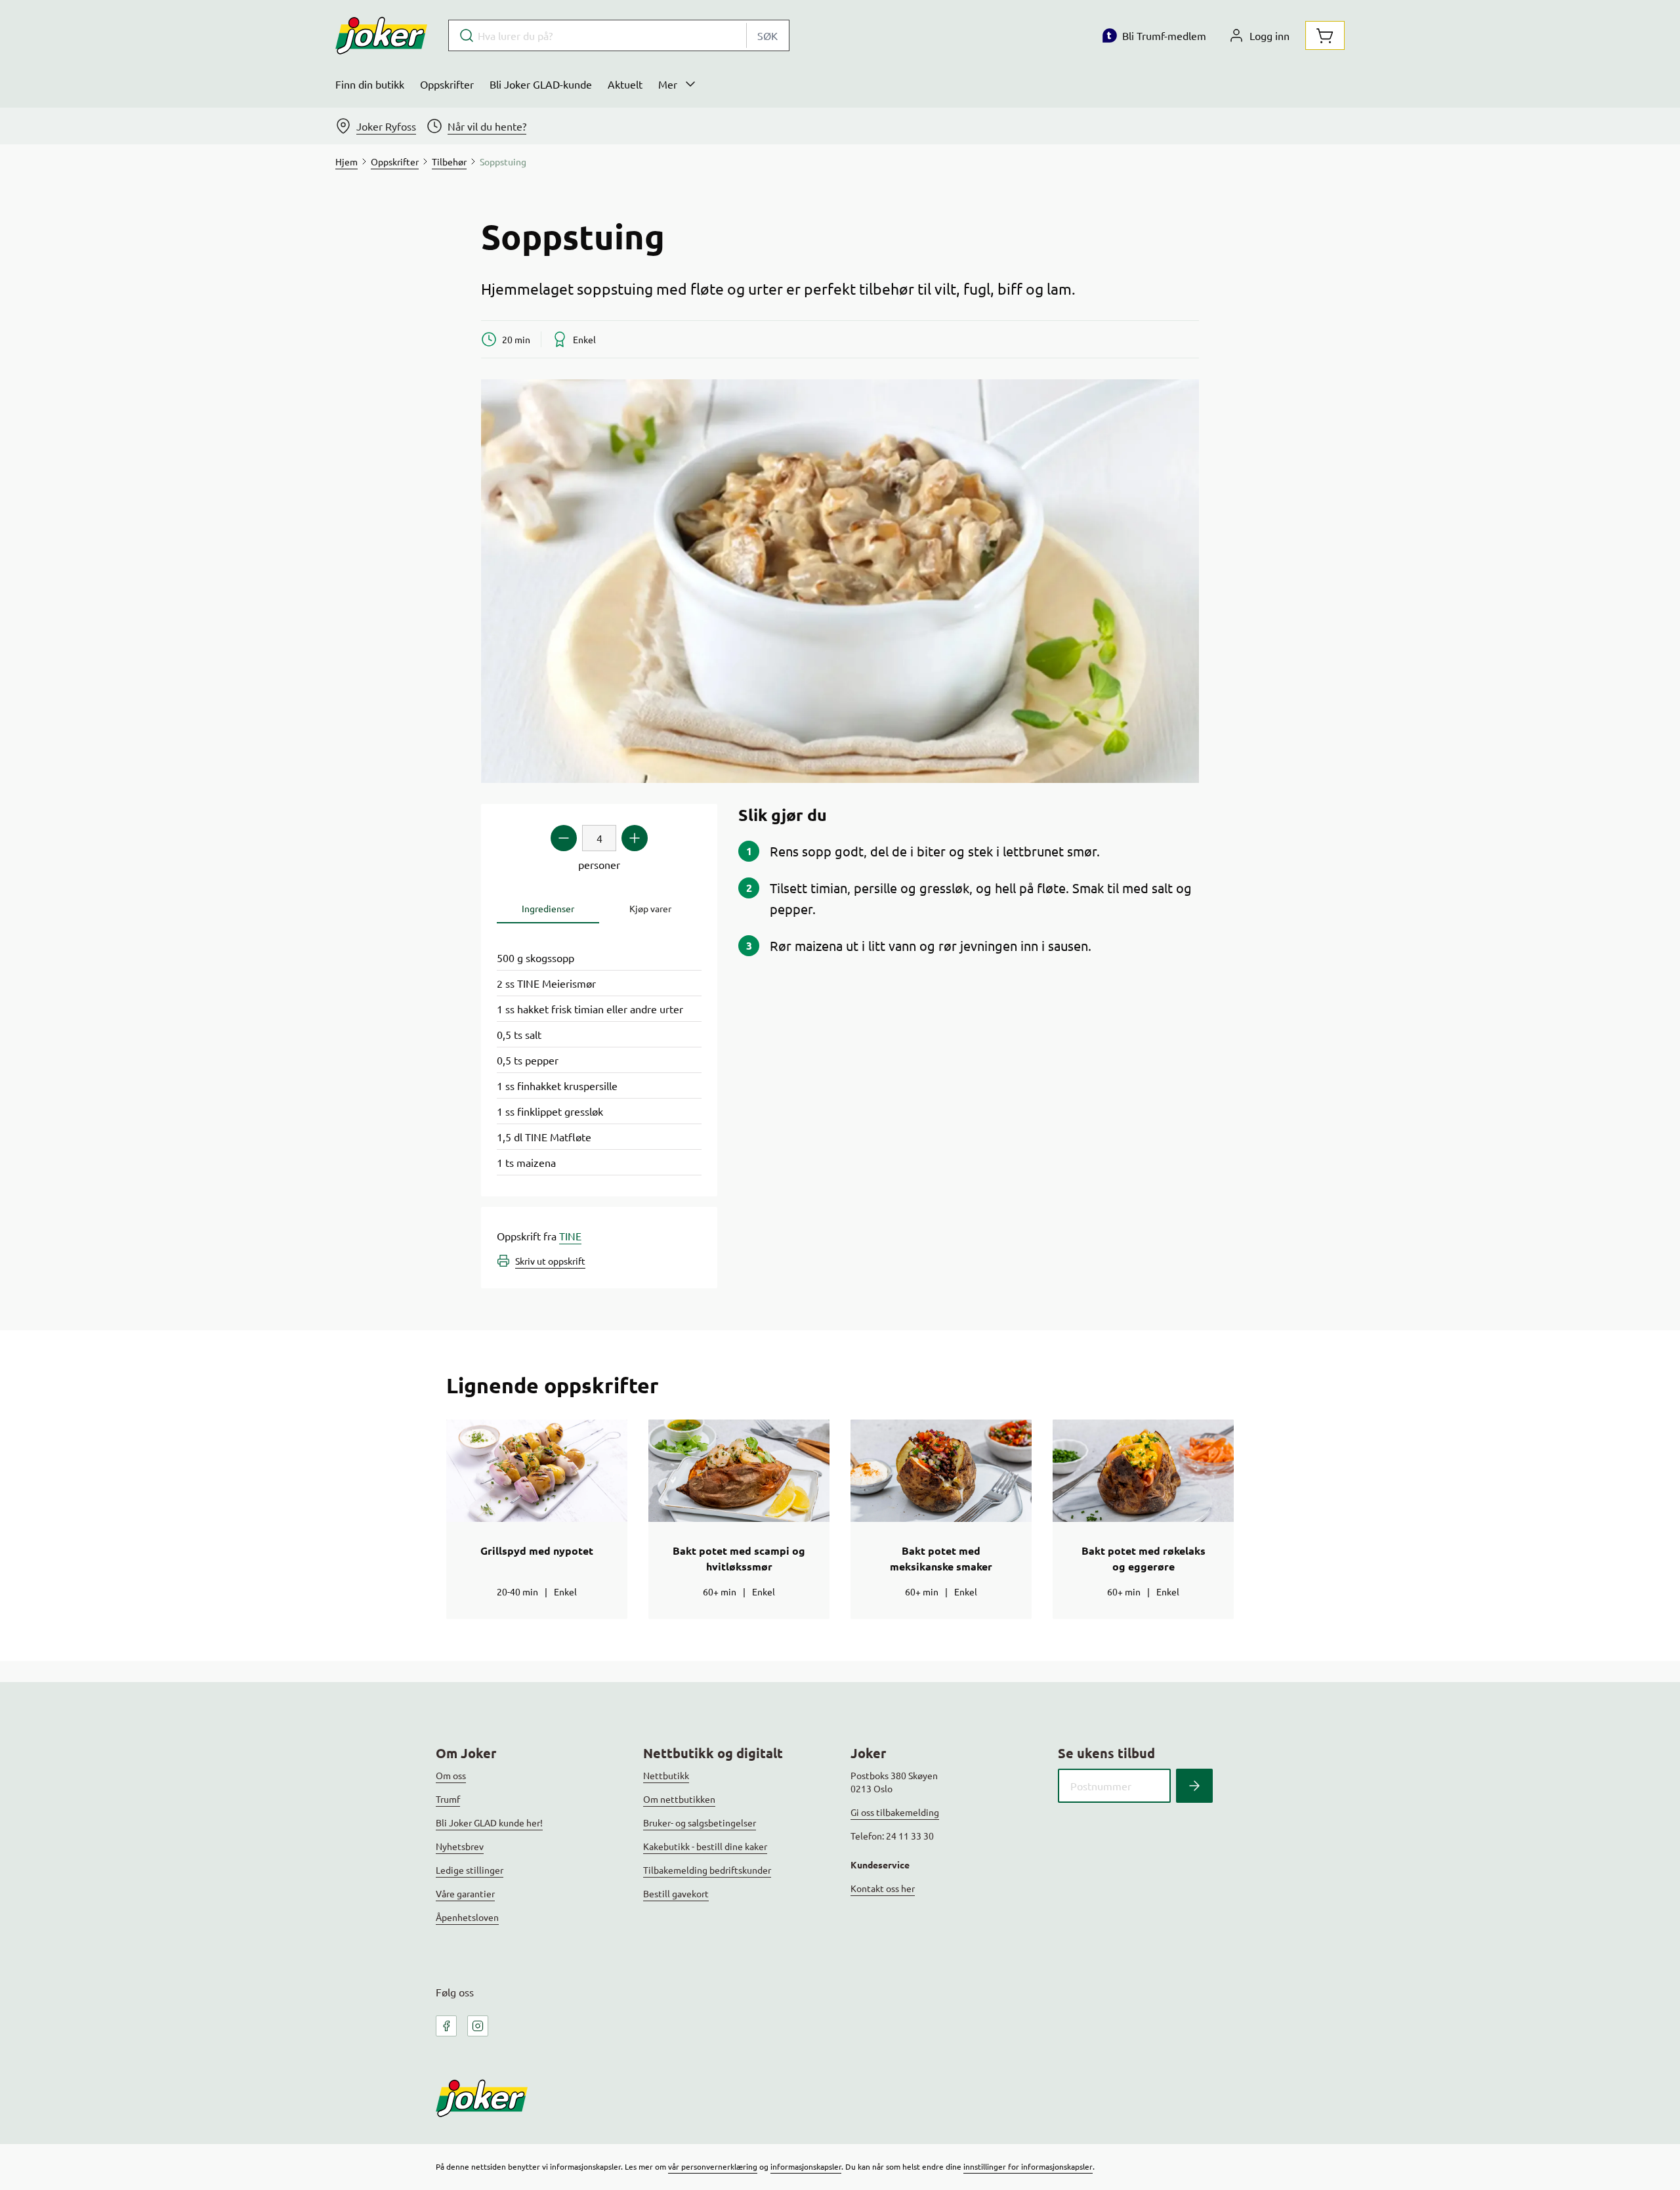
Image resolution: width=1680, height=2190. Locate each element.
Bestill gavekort (676, 1893)
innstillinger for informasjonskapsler (1028, 2166)
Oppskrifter (447, 84)
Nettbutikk (666, 1775)
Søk (767, 35)
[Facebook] (446, 2026)
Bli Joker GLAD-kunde (541, 84)
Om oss (451, 1775)
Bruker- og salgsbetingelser (700, 1822)
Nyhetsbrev (460, 1846)
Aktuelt (625, 84)
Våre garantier (465, 1893)
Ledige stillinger (470, 1870)
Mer (668, 84)
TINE (570, 1236)
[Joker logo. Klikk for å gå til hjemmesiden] (381, 35)
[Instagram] (478, 2026)
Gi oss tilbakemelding (895, 1812)
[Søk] (1194, 1786)
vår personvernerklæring (713, 2166)
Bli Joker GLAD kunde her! (489, 1822)
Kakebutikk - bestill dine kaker (705, 1846)
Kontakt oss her (883, 1888)
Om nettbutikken (679, 1799)
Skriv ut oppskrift (550, 1261)
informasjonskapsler (806, 2166)
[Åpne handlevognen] (1325, 35)
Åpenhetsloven (467, 1917)
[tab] (548, 909)
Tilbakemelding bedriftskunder (707, 1870)
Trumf (448, 1799)
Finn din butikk (370, 84)
